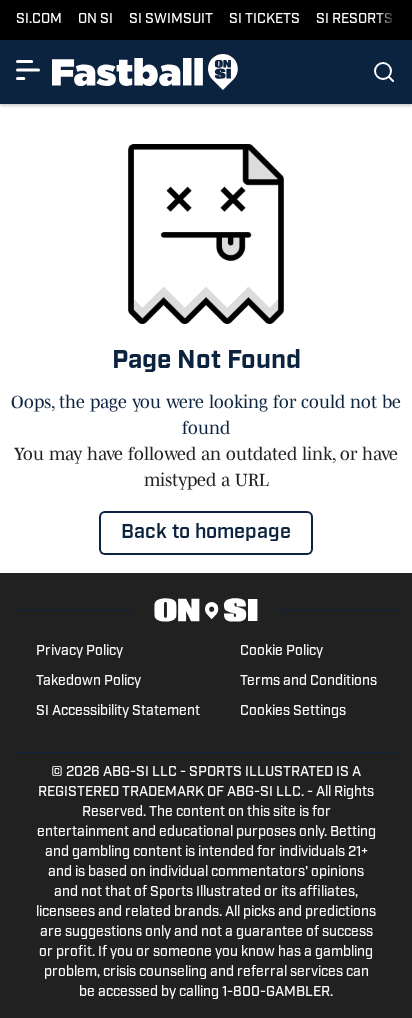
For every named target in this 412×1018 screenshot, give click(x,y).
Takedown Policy (88, 681)
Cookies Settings (293, 711)
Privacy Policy (79, 651)
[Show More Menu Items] (28, 70)
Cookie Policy (281, 651)
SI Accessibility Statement (118, 711)
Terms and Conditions (308, 681)
